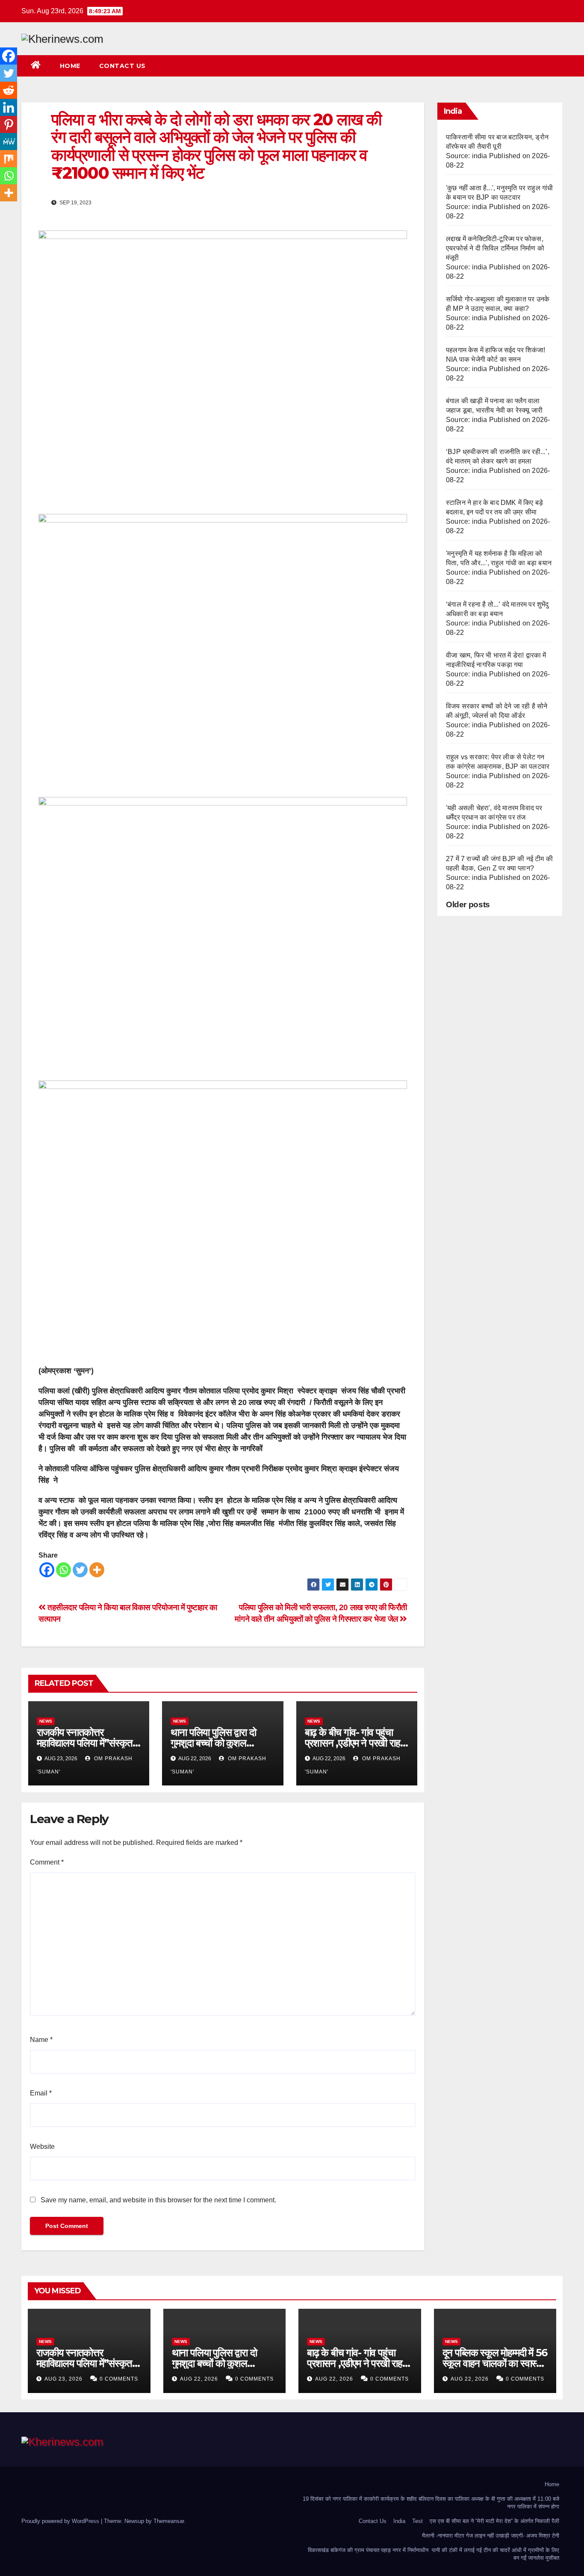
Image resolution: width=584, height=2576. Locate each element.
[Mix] (9, 159)
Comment (47, 1862)
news (46, 1721)
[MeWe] (9, 142)
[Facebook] (47, 1570)
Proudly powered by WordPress (61, 2521)
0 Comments (119, 2379)
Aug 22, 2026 (199, 2379)
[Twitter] (80, 1570)
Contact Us (122, 66)
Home (70, 66)
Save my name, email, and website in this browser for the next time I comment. (158, 2200)
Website (42, 2147)
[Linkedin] (9, 107)
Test (417, 2521)
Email (41, 2093)
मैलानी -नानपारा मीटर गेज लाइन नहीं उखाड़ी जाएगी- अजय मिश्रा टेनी (491, 2536)
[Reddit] (9, 90)
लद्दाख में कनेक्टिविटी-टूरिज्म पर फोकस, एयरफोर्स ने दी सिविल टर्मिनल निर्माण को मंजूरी (495, 248)
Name (41, 2040)
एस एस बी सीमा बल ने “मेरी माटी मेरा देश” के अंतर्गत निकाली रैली (494, 2521)
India (399, 2521)
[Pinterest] (9, 124)
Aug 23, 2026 (63, 2379)
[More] (97, 1570)
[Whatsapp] (63, 1570)
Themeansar (169, 2521)
